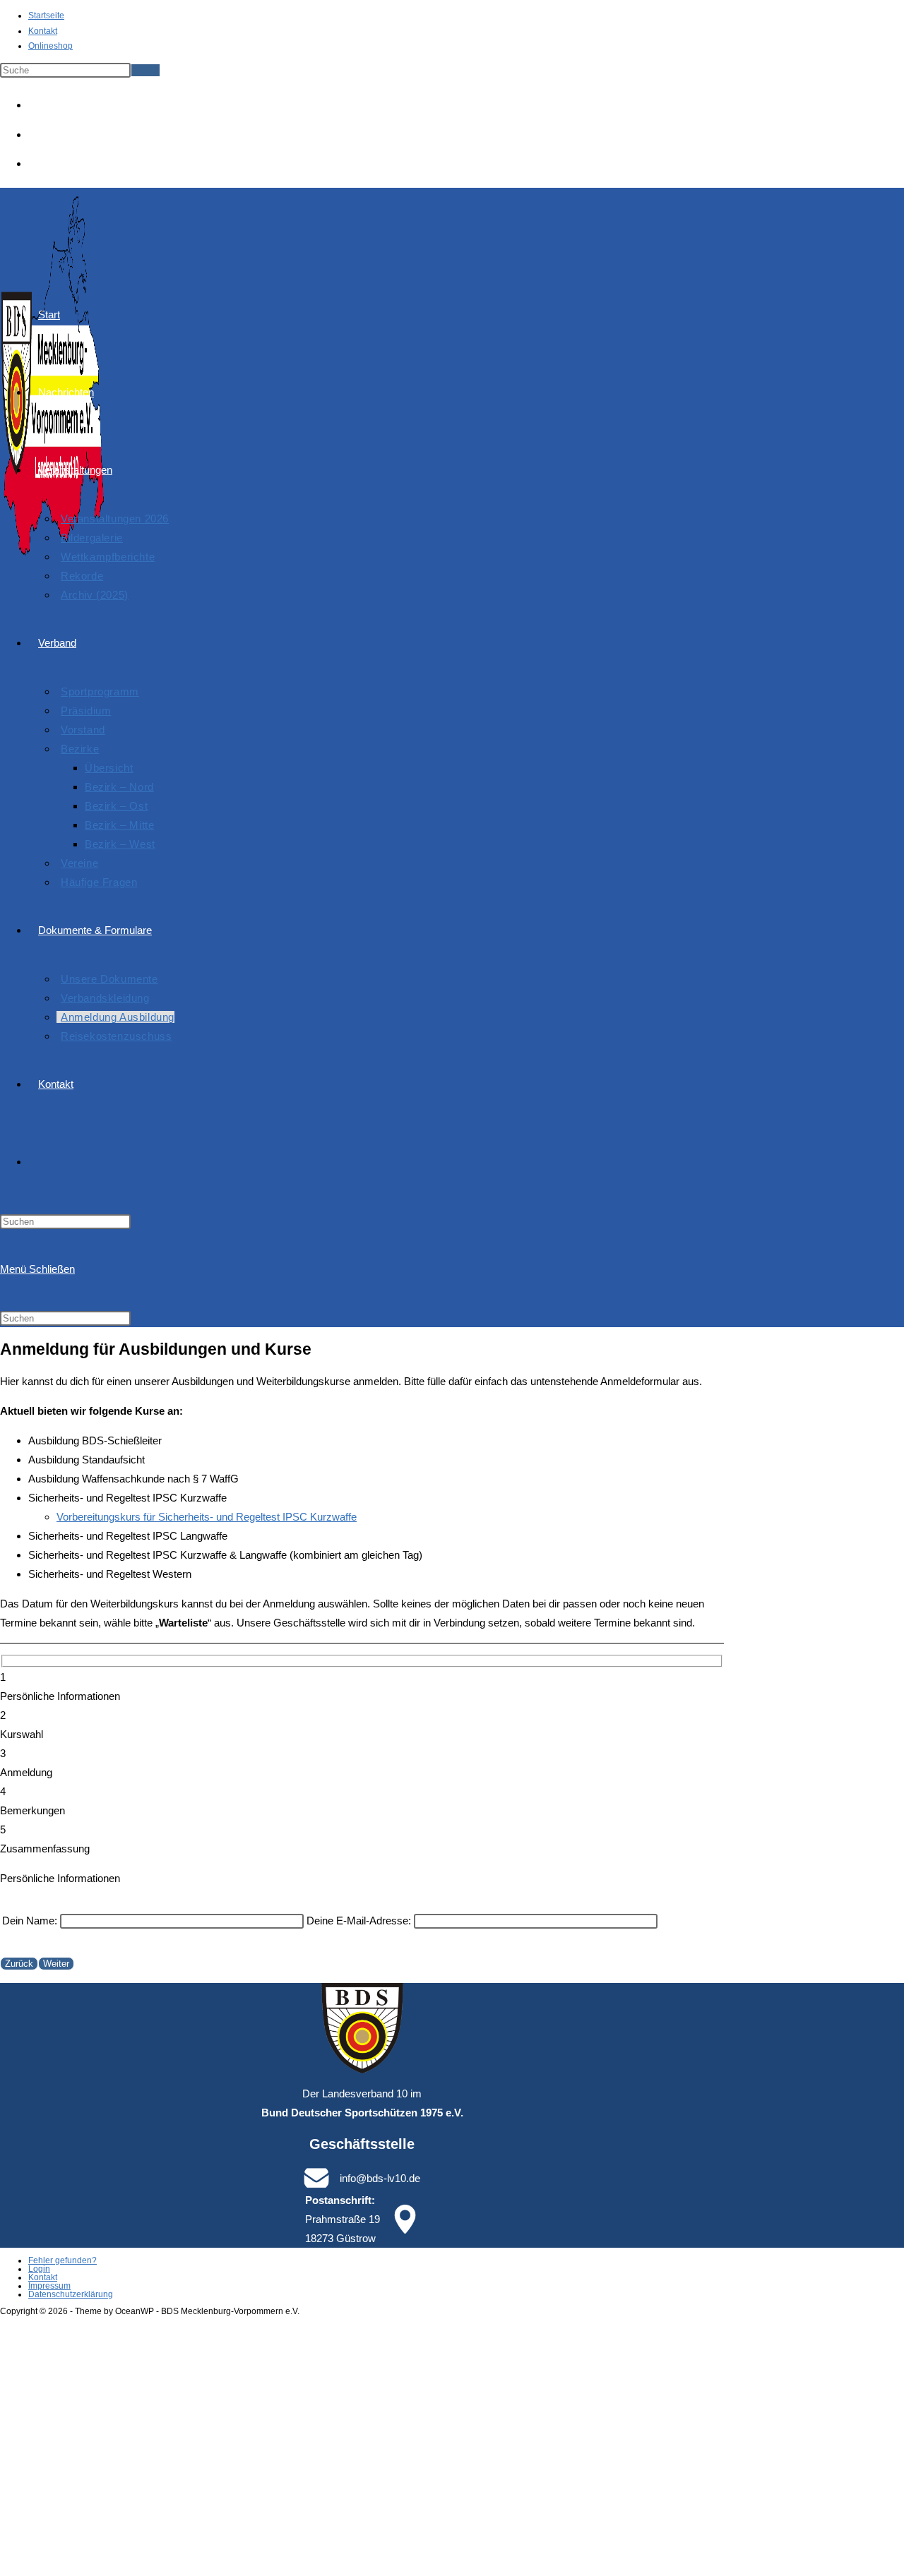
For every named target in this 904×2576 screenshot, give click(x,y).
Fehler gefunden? (63, 2260)
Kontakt (43, 31)
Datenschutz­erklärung (71, 2294)
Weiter (56, 1964)
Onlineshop (50, 46)
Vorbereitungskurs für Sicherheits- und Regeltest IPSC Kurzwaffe (207, 1517)
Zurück (19, 1964)
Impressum (49, 2286)
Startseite (46, 16)
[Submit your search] (145, 70)
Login (39, 2269)
